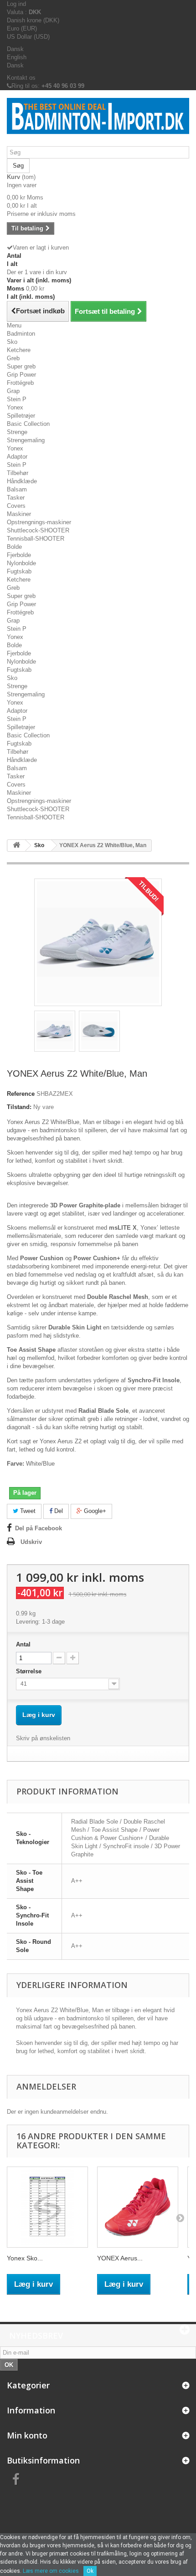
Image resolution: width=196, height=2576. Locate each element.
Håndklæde (22, 481)
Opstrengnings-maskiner (39, 522)
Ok (90, 2571)
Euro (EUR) (22, 28)
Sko (12, 342)
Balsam (17, 489)
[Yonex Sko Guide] (47, 2207)
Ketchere (19, 350)
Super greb (21, 366)
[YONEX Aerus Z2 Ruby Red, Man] (138, 2207)
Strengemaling (26, 440)
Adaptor (17, 457)
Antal (23, 1644)
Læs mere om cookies (51, 2571)
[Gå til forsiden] (16, 846)
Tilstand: (19, 1107)
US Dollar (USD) (28, 37)
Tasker (16, 498)
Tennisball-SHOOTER (36, 539)
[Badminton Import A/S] (98, 122)
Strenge (17, 432)
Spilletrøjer (21, 416)
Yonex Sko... (25, 2258)
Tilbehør (18, 473)
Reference (21, 1094)
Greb (13, 358)
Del (58, 1511)
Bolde (14, 547)
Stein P (17, 399)
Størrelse (30, 1671)
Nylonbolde (21, 563)
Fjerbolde (19, 555)
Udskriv (31, 1542)
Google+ (94, 1511)
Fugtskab (19, 571)
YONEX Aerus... (120, 2258)
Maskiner (19, 514)
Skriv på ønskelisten (43, 1738)
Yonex (15, 407)
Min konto (27, 2435)
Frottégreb (20, 383)
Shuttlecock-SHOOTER (38, 530)
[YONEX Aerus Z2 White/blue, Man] (55, 1031)
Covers (16, 506)
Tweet (27, 1511)
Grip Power (21, 375)
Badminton (21, 334)
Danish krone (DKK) (33, 20)
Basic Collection (28, 424)
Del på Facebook (39, 1528)
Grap (13, 391)
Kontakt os (21, 78)
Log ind (16, 4)
